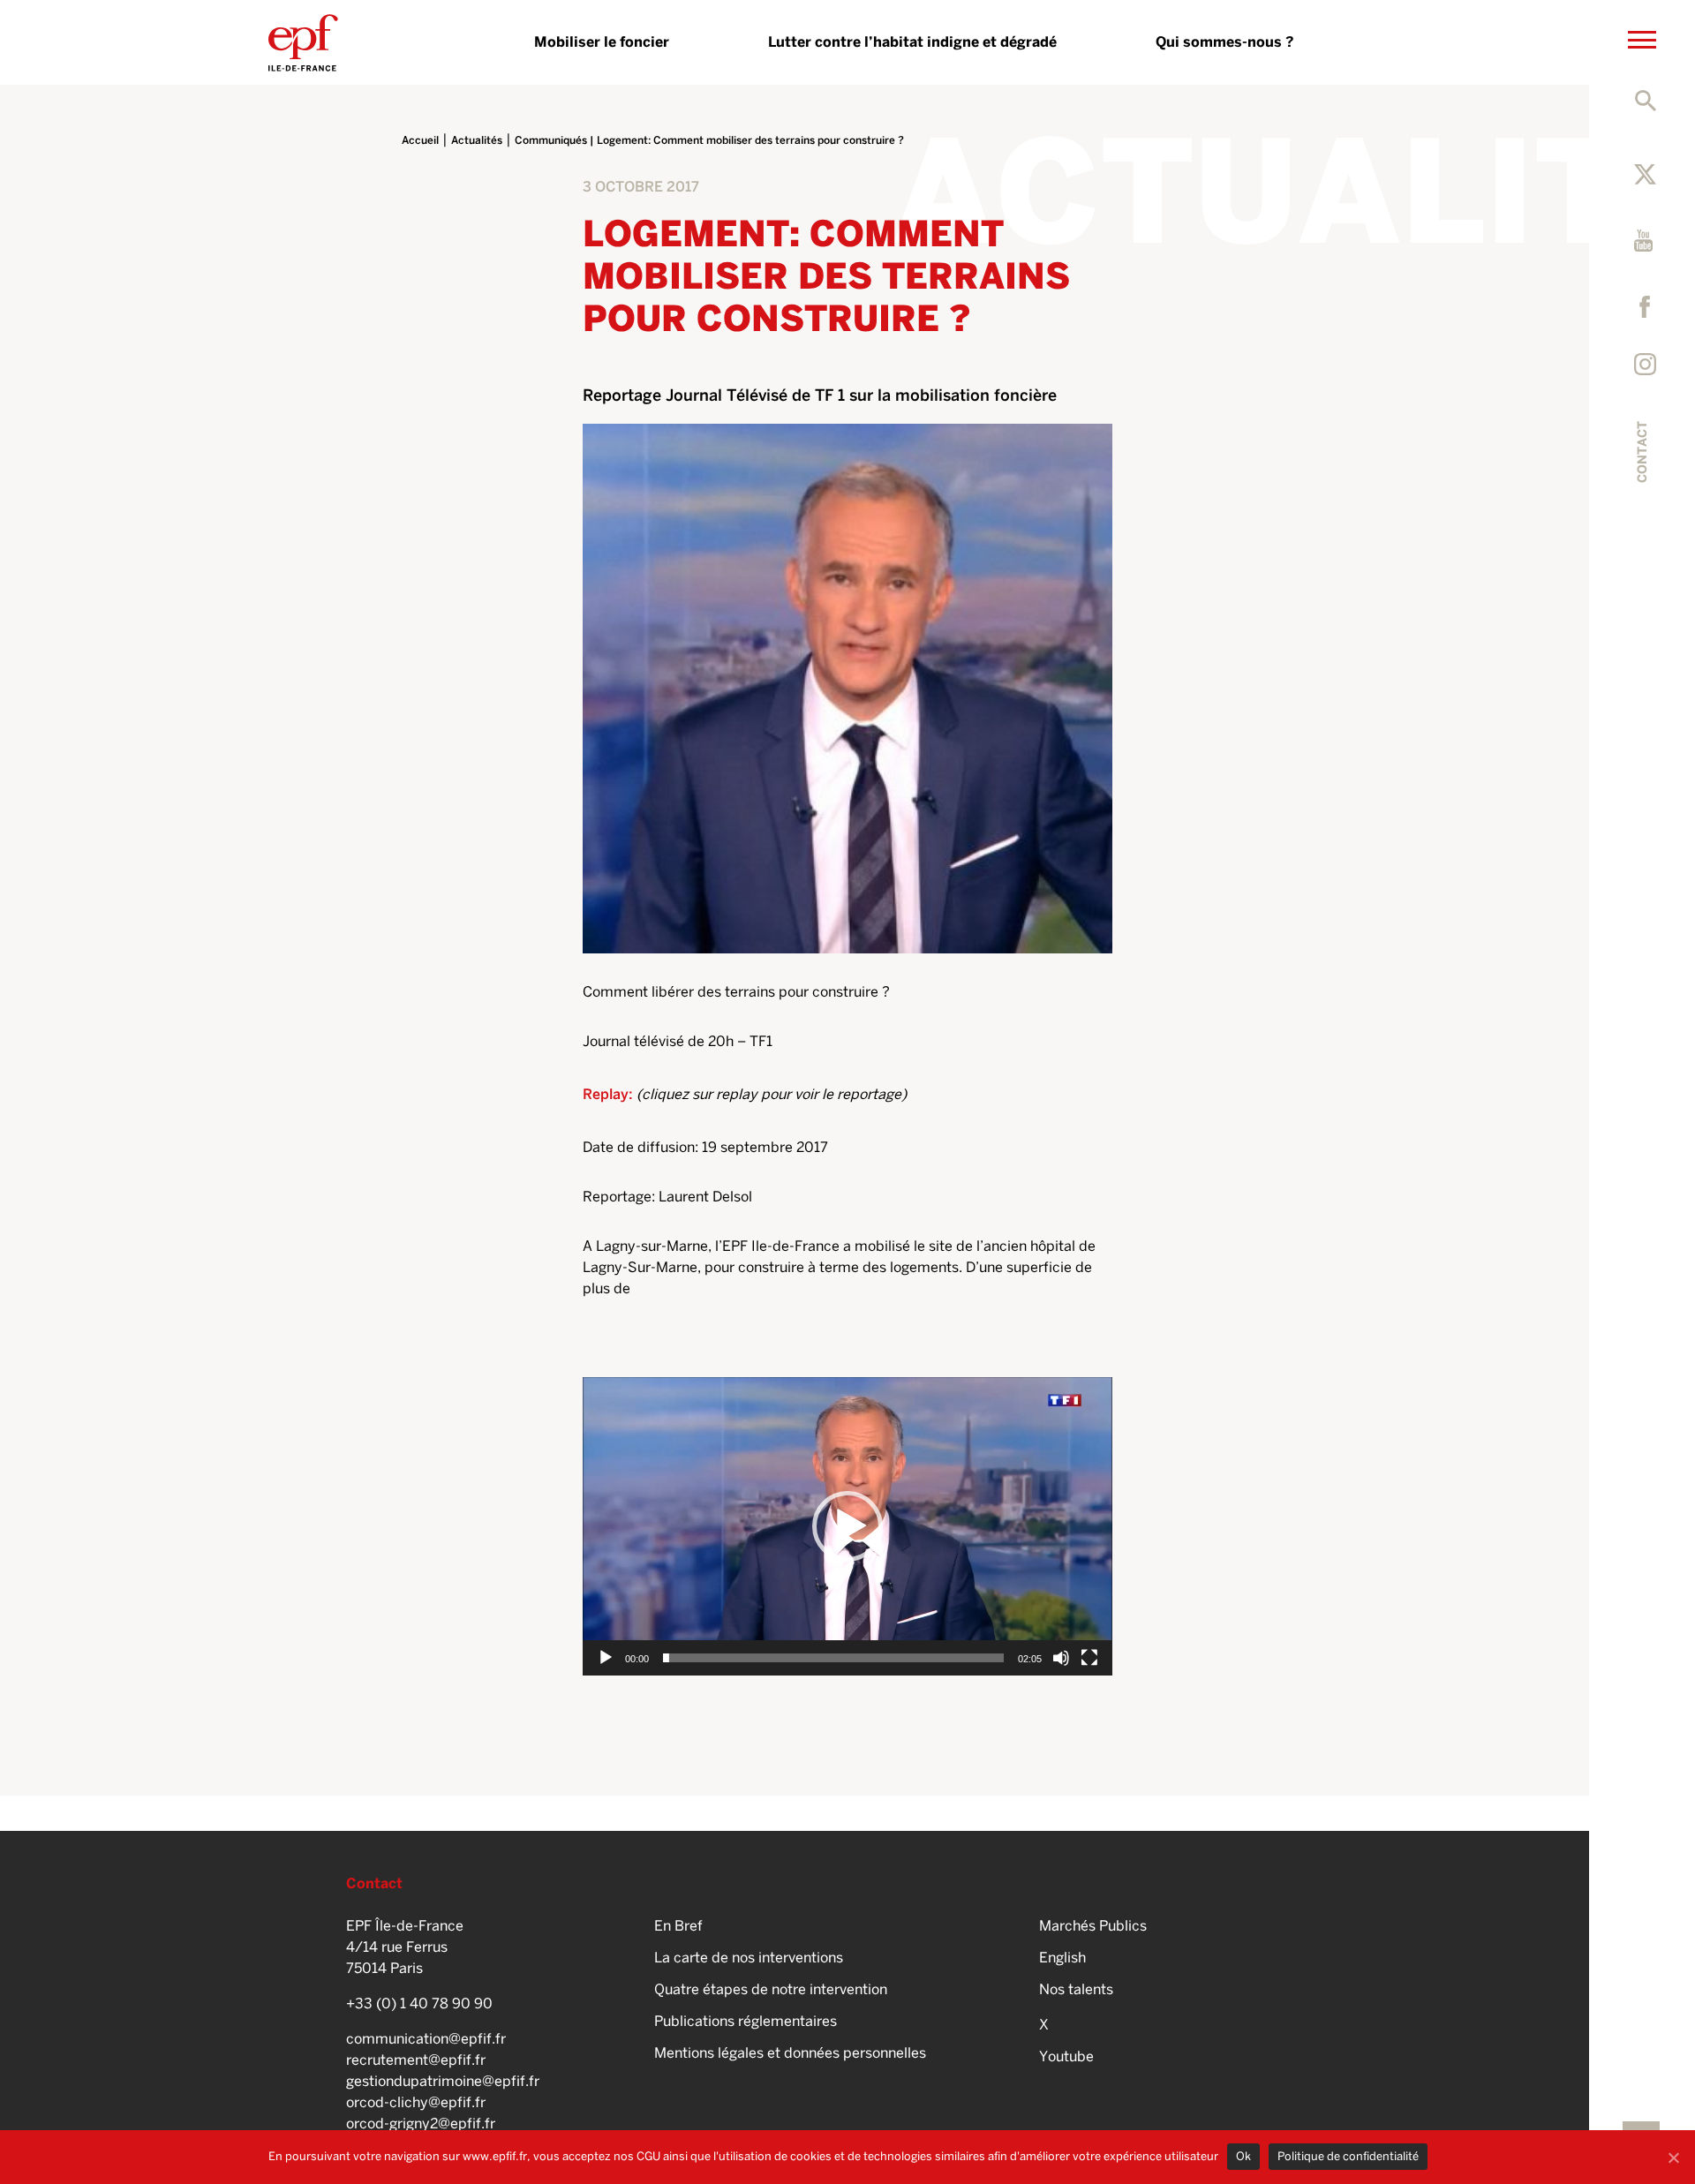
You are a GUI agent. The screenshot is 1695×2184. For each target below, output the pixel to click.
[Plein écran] (1089, 1658)
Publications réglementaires (746, 2021)
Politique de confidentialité (1348, 2156)
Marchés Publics (1093, 1926)
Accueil (420, 140)
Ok (1243, 2156)
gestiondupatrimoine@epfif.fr (443, 2081)
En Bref (678, 1926)
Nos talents (1076, 1989)
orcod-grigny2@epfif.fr (421, 2124)
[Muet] (1061, 1658)
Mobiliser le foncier (602, 42)
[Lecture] (606, 1658)
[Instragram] (1645, 364)
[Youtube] (1645, 241)
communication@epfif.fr (426, 2039)
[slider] (833, 1658)
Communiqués (551, 140)
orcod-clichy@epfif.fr (416, 2102)
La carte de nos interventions (749, 1958)
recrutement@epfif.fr (416, 2060)
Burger (1643, 20)
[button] (847, 1526)
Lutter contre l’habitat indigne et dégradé (912, 42)
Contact (1642, 452)
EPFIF (303, 42)
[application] (847, 1526)
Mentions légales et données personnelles (790, 2053)
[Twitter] (1645, 174)
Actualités (477, 140)
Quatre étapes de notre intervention (771, 1989)
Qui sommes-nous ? (1225, 42)
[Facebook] (1650, 307)
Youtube (1066, 2056)
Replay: (610, 1094)
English (1062, 1958)
